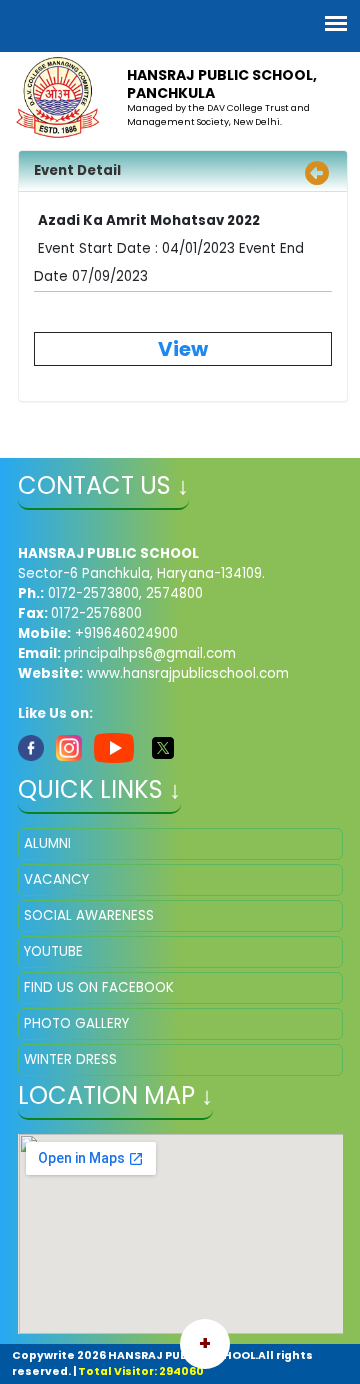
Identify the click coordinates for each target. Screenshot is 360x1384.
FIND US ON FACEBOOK (99, 987)
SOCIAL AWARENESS (89, 915)
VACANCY (56, 879)
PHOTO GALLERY (76, 1023)
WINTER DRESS (70, 1059)
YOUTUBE (53, 951)
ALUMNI (47, 843)
